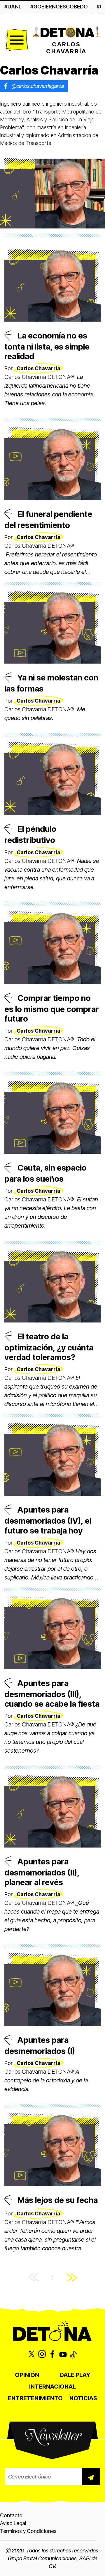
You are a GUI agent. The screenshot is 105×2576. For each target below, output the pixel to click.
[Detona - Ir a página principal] (66, 32)
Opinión (27, 2375)
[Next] (72, 2278)
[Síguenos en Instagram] (42, 2355)
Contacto (11, 2515)
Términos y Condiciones (28, 2531)
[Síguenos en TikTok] (73, 2355)
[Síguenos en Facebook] (52, 2355)
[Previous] (34, 2278)
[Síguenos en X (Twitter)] (32, 2355)
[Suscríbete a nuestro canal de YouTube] (63, 2355)
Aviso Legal (13, 2523)
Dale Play (75, 2375)
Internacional (52, 2387)
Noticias (83, 2398)
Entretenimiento (35, 2398)
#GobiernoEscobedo (59, 7)
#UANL (13, 7)
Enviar (91, 2476)
